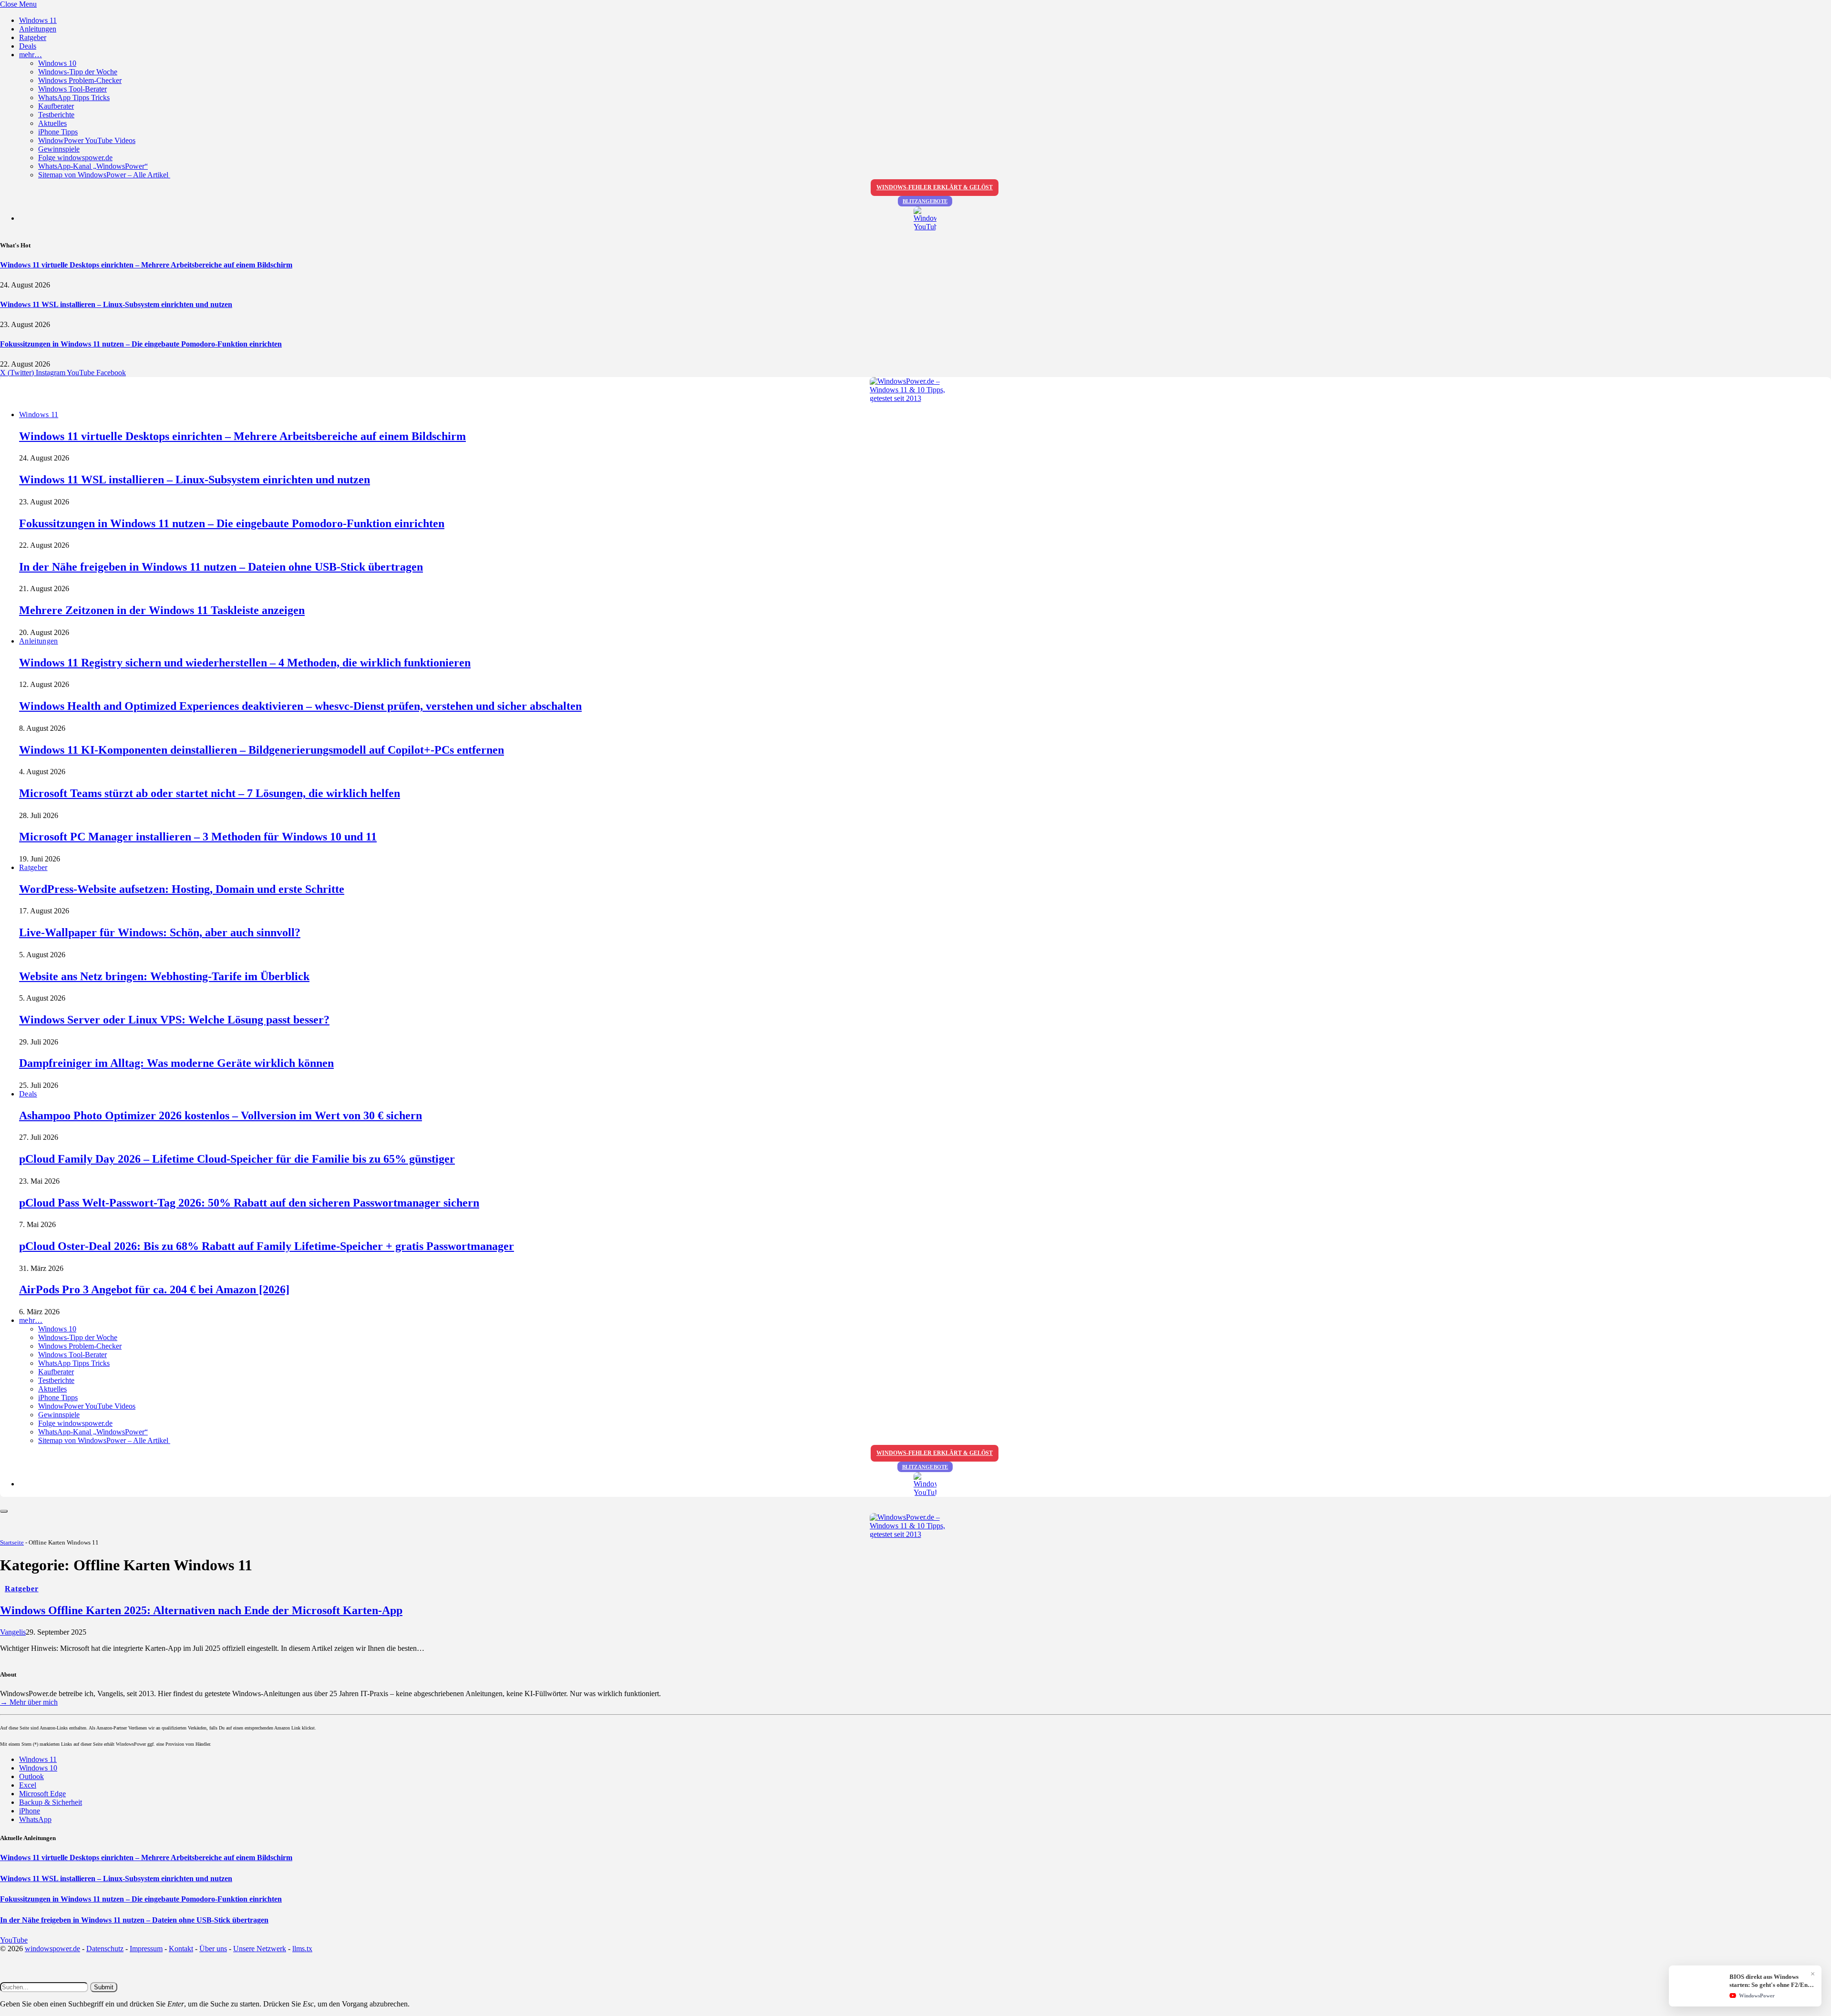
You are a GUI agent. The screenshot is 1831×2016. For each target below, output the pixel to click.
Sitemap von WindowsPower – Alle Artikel (104, 175)
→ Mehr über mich (29, 1702)
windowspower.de (52, 1949)
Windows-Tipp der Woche (78, 72)
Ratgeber (33, 37)
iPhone (30, 1811)
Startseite (12, 1542)
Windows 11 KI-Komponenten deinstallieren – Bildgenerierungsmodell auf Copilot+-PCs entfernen (262, 750)
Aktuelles (52, 123)
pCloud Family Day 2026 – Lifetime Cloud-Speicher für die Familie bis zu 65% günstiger (237, 1159)
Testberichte (56, 115)
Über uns (213, 1949)
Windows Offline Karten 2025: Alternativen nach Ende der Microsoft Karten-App (201, 1610)
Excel (28, 1785)
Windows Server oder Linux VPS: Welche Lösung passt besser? (174, 1020)
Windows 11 (38, 20)
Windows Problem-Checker (80, 80)
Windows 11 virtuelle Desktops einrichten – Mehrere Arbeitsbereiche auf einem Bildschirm (146, 265)
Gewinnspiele (59, 149)
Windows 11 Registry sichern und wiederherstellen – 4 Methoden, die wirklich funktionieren (245, 663)
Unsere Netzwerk (260, 1949)
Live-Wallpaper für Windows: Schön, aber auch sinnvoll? (160, 932)
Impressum (146, 1949)
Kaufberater (56, 106)
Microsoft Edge (42, 1794)
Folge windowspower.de (75, 158)
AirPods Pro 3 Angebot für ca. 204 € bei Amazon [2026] (154, 1289)
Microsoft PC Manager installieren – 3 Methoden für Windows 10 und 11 (198, 837)
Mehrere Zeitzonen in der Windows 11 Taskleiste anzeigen (162, 610)
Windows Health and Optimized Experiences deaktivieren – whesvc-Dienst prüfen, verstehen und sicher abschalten (300, 706)
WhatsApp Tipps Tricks (74, 97)
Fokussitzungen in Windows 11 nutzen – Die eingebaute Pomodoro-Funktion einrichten (141, 344)
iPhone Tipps (58, 132)
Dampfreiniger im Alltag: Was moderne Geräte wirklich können (176, 1063)
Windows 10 (57, 63)
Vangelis (13, 1632)
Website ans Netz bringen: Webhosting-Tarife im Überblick (164, 976)
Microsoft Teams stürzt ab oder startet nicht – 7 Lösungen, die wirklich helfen (210, 793)
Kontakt (181, 1949)
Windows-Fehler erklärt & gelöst (935, 187)
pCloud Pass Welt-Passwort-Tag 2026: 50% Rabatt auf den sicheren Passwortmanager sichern (249, 1203)
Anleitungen (38, 29)
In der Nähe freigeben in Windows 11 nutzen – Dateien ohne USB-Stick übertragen (221, 567)
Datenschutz (105, 1949)
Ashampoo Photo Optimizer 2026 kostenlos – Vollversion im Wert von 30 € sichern (221, 1115)
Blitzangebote (925, 201)
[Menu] (4, 1511)
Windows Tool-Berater (72, 89)
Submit (104, 1987)
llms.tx (302, 1949)
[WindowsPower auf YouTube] (925, 219)
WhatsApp (35, 1819)
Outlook (31, 1776)
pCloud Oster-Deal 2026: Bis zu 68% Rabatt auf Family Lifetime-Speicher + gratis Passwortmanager (267, 1246)
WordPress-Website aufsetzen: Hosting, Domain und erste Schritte (182, 889)
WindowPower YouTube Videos (87, 140)
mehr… (31, 55)
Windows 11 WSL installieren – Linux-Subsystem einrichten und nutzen (116, 304)
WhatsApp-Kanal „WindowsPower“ (93, 166)
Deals (28, 46)
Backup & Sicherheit (51, 1802)
